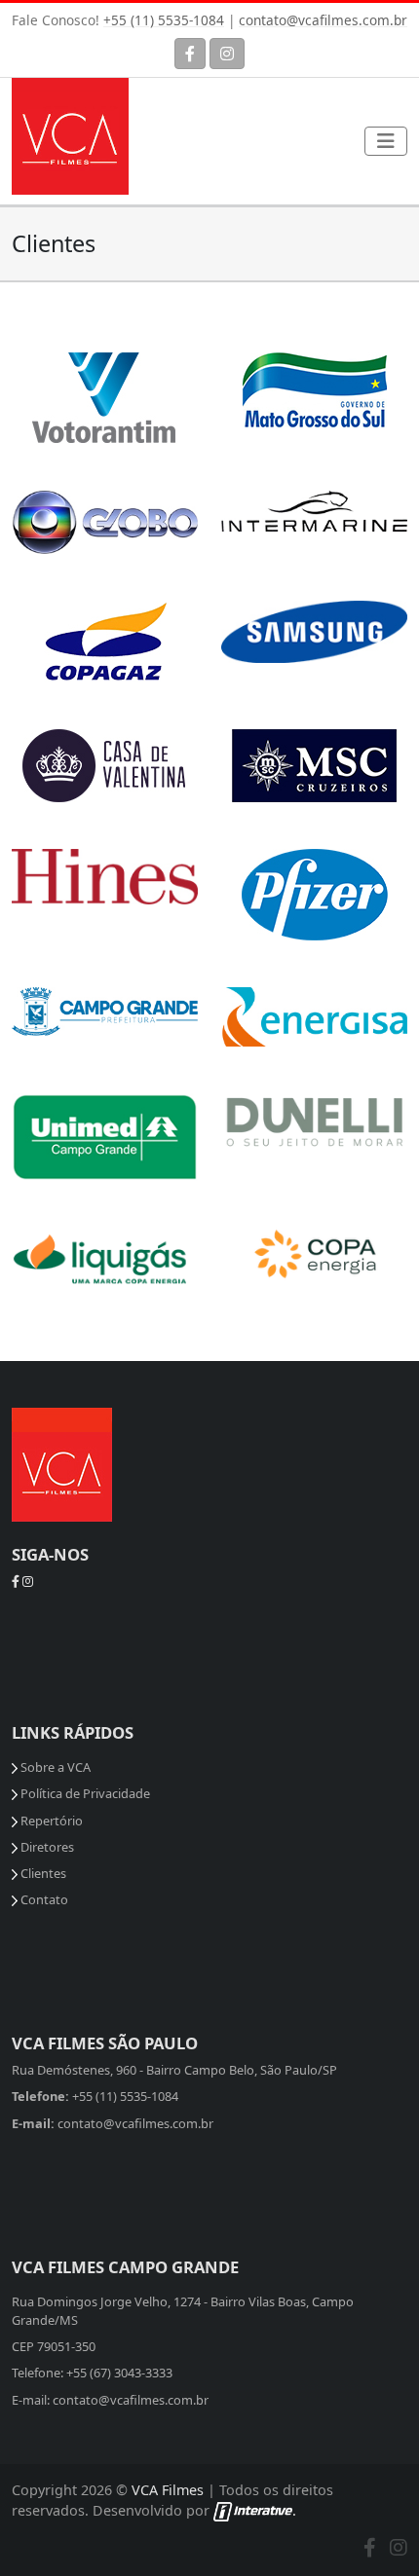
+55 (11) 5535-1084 (164, 20)
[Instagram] (227, 54)
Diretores (46, 1847)
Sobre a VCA (54, 1767)
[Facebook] (190, 54)
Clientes (42, 1873)
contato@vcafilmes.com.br (323, 20)
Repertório (50, 1821)
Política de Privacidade (84, 1793)
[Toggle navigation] (386, 141)
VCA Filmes (168, 2490)
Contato (43, 1899)
